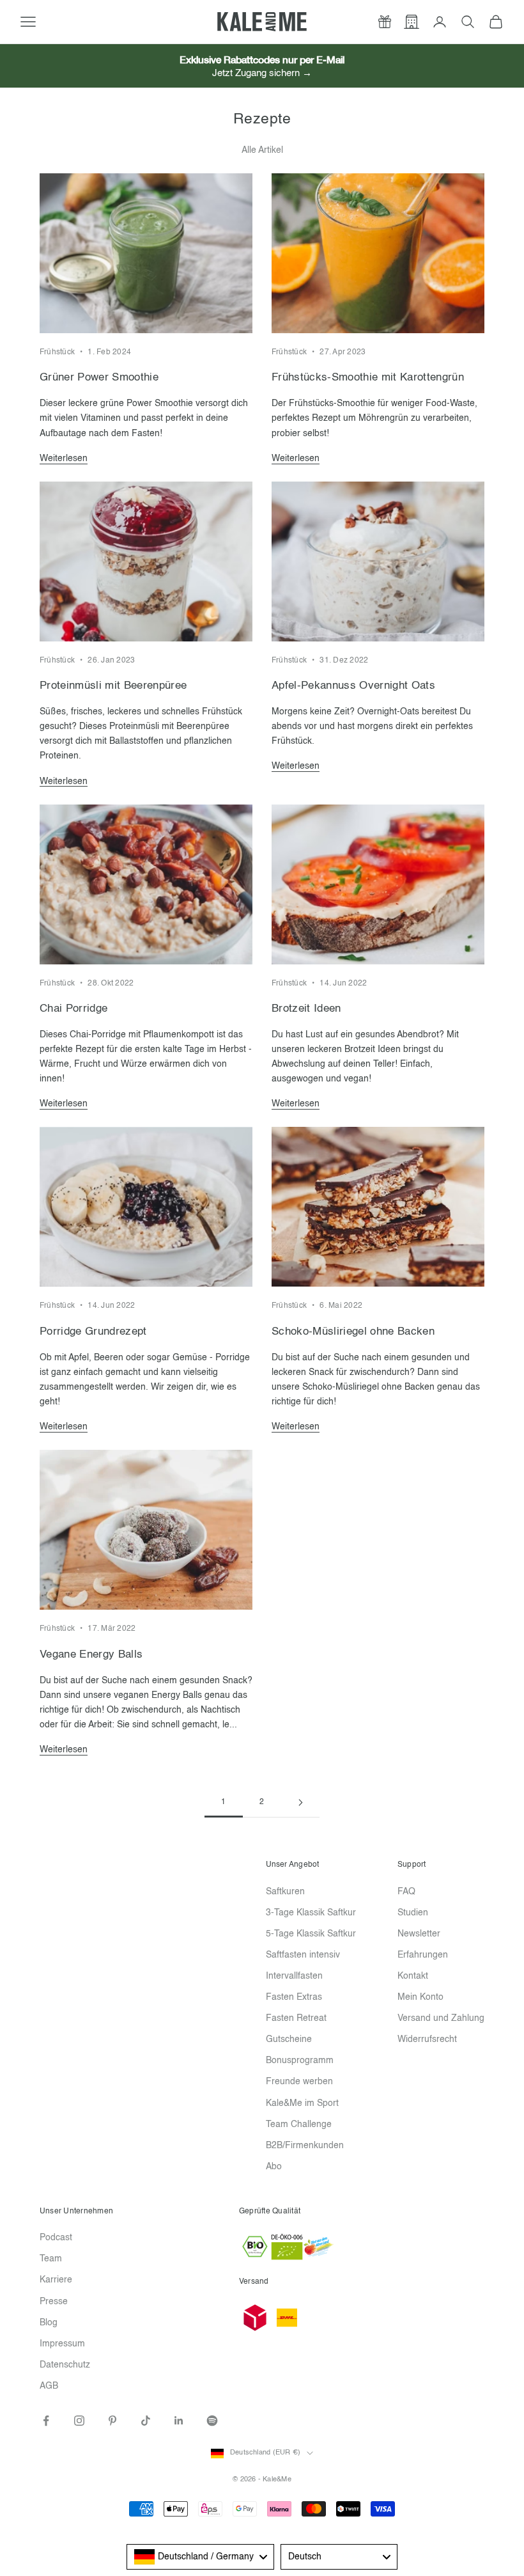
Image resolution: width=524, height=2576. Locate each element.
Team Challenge (299, 2124)
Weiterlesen (64, 459)
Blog (49, 2323)
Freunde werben (299, 2082)
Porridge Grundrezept (93, 1332)
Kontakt (413, 1976)
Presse (54, 2302)
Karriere (56, 2280)
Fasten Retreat (296, 2018)
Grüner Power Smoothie (99, 378)
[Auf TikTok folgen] (146, 2421)
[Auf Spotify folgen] (212, 2421)
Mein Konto (420, 1997)
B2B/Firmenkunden (305, 2146)
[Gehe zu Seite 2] (300, 1802)
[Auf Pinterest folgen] (112, 2421)
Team (51, 2259)
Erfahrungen (423, 1955)
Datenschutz (65, 2365)
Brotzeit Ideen (306, 1009)
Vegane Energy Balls (91, 1655)
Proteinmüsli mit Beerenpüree (113, 686)
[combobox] (200, 2557)
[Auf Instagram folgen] (79, 2421)
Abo (274, 2167)
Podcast (56, 2238)
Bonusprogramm (300, 2061)
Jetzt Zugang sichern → (262, 73)
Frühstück (57, 352)
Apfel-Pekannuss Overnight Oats (353, 686)
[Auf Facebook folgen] (46, 2421)
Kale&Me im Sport (302, 2103)
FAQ (406, 1892)
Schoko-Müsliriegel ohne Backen (353, 1332)
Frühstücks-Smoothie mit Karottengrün (368, 378)
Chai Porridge (73, 1009)
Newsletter (419, 1934)
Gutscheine (289, 2039)
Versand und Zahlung (441, 2018)
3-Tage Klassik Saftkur (311, 1913)
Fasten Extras (294, 1997)
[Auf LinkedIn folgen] (179, 2421)
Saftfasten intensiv (303, 1955)
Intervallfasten (294, 1976)
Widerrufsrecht (427, 2039)
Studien (413, 1913)
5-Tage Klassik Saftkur (311, 1934)
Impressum (62, 2344)
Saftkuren (285, 1892)
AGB (49, 2386)
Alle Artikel (262, 150)
